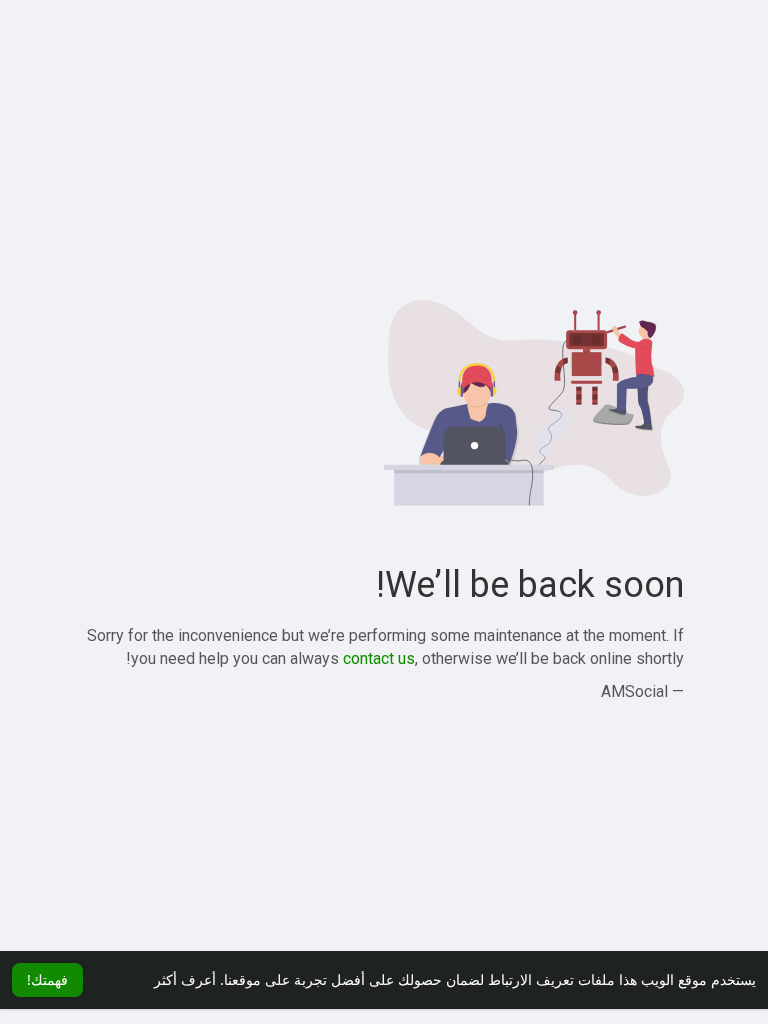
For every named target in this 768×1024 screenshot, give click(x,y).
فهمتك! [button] (47, 979)
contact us (379, 658)
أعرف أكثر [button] (185, 979)
